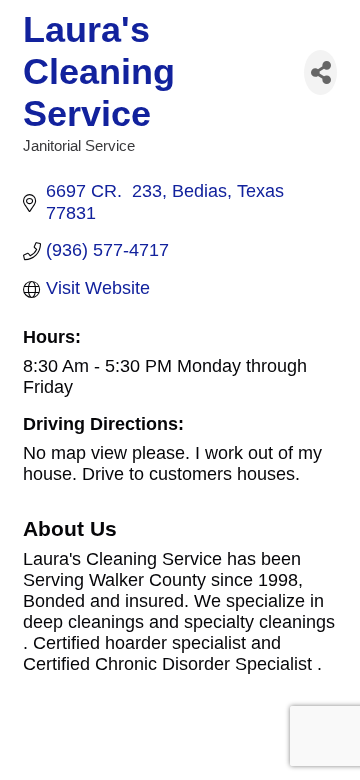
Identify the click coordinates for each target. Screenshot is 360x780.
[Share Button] (320, 72)
